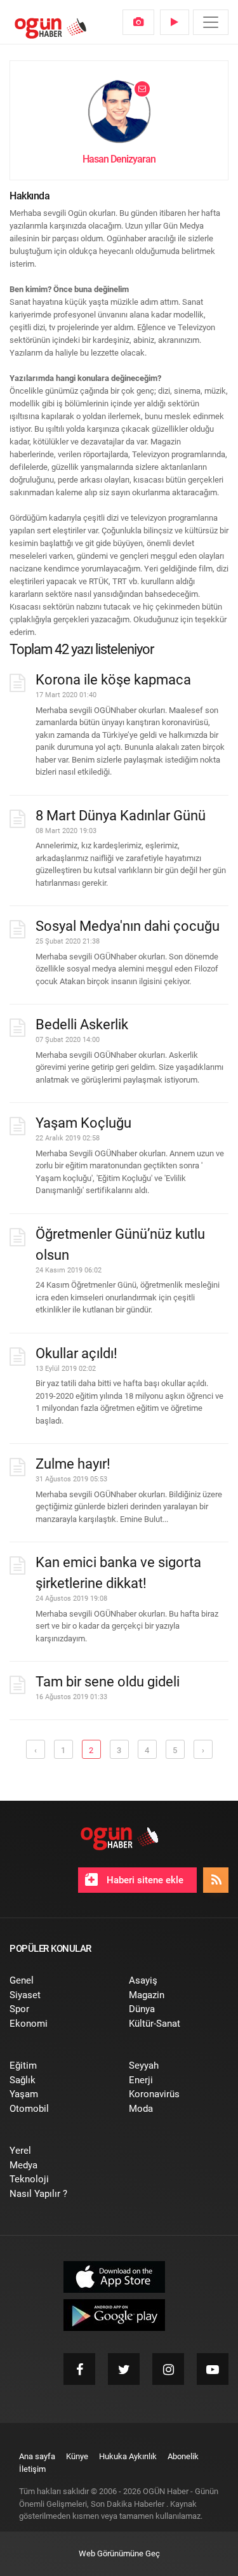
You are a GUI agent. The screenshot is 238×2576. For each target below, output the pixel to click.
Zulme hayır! (73, 1464)
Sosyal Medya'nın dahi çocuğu (128, 926)
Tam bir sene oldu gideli (108, 1682)
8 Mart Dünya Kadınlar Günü (121, 816)
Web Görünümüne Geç (119, 2553)
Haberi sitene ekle (144, 1880)
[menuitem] (138, 22)
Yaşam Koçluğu (83, 1123)
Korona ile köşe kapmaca (113, 680)
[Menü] (211, 22)
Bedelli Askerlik (82, 1024)
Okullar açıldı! (76, 1353)
